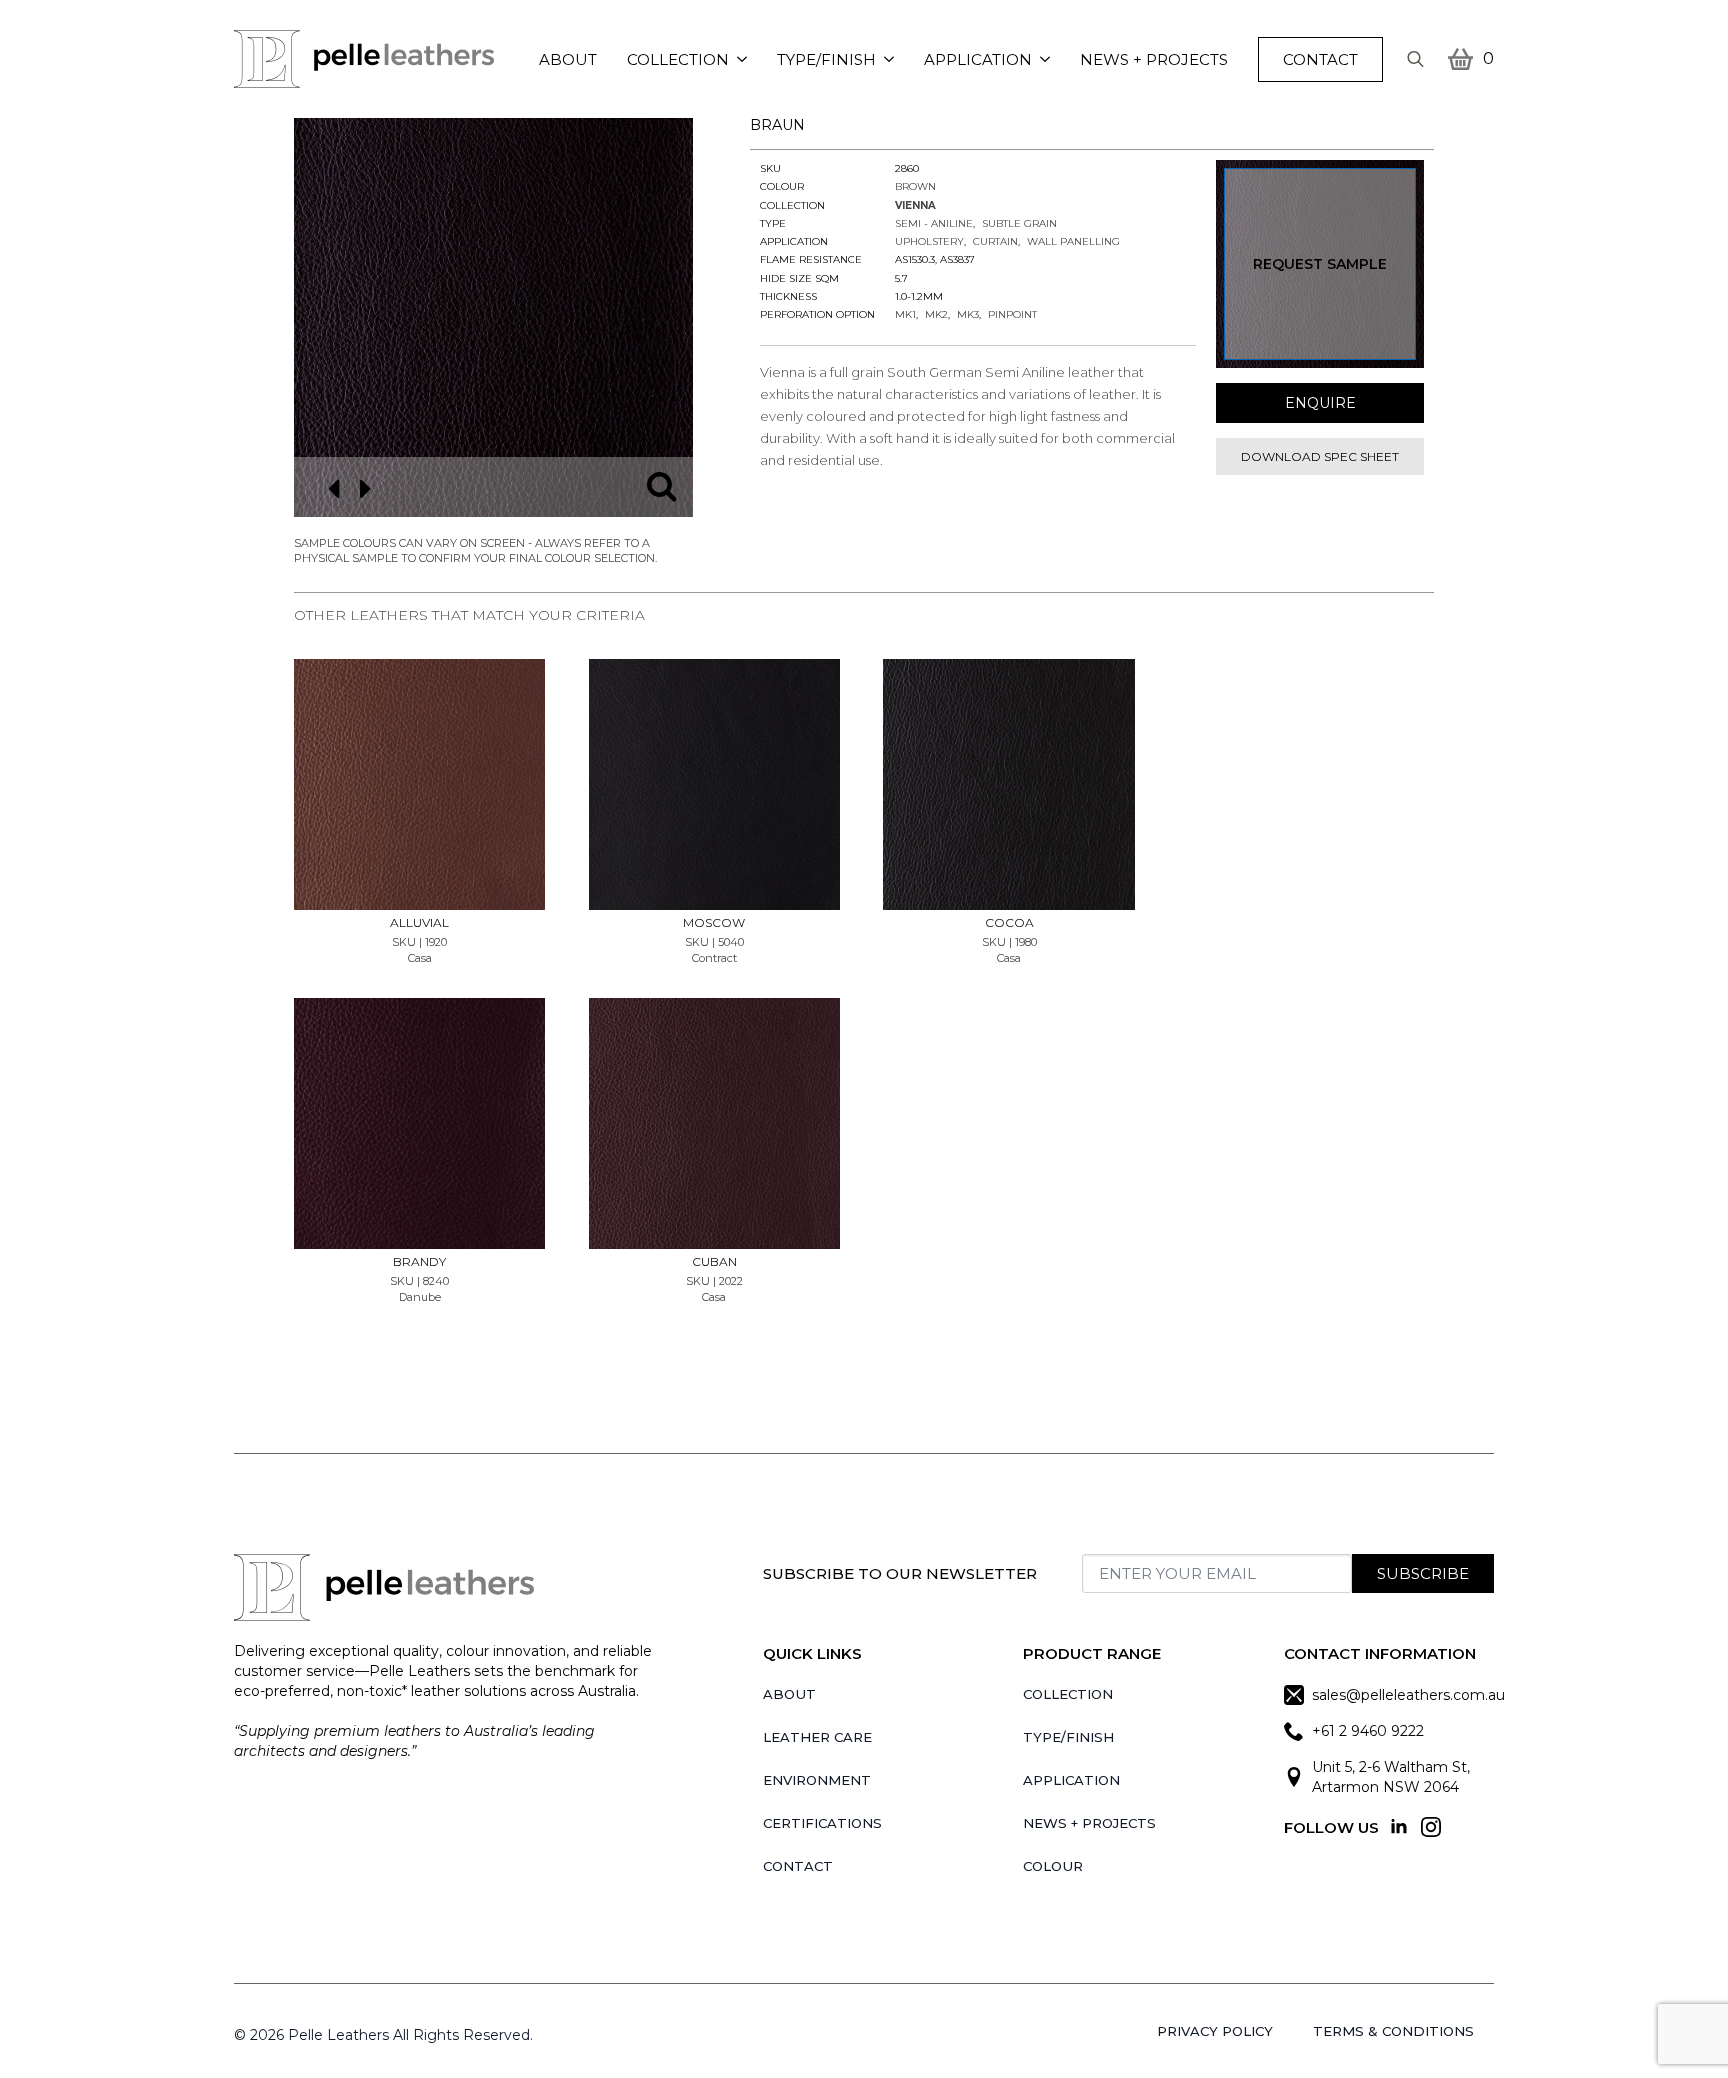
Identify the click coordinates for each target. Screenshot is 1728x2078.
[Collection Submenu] (745, 59)
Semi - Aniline (934, 223)
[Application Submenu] (1048, 59)
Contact (798, 1866)
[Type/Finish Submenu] (892, 59)
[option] (493, 317)
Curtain (995, 241)
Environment (817, 1780)
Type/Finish (826, 59)
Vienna (915, 205)
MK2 (936, 314)
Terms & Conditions (1393, 2031)
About (568, 59)
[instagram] (1431, 1827)
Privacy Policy (1215, 2031)
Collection (678, 59)
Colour (1053, 1866)
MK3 (968, 314)
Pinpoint (1012, 314)
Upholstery (929, 241)
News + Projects (1154, 59)
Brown (915, 186)
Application (978, 59)
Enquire (1320, 403)
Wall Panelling (1073, 241)
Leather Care (817, 1737)
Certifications (822, 1823)
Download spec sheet (1320, 456)
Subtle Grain (1019, 223)
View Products (419, 724)
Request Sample (1320, 264)
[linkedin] (1399, 1827)
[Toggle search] (1415, 59)
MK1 (905, 314)
